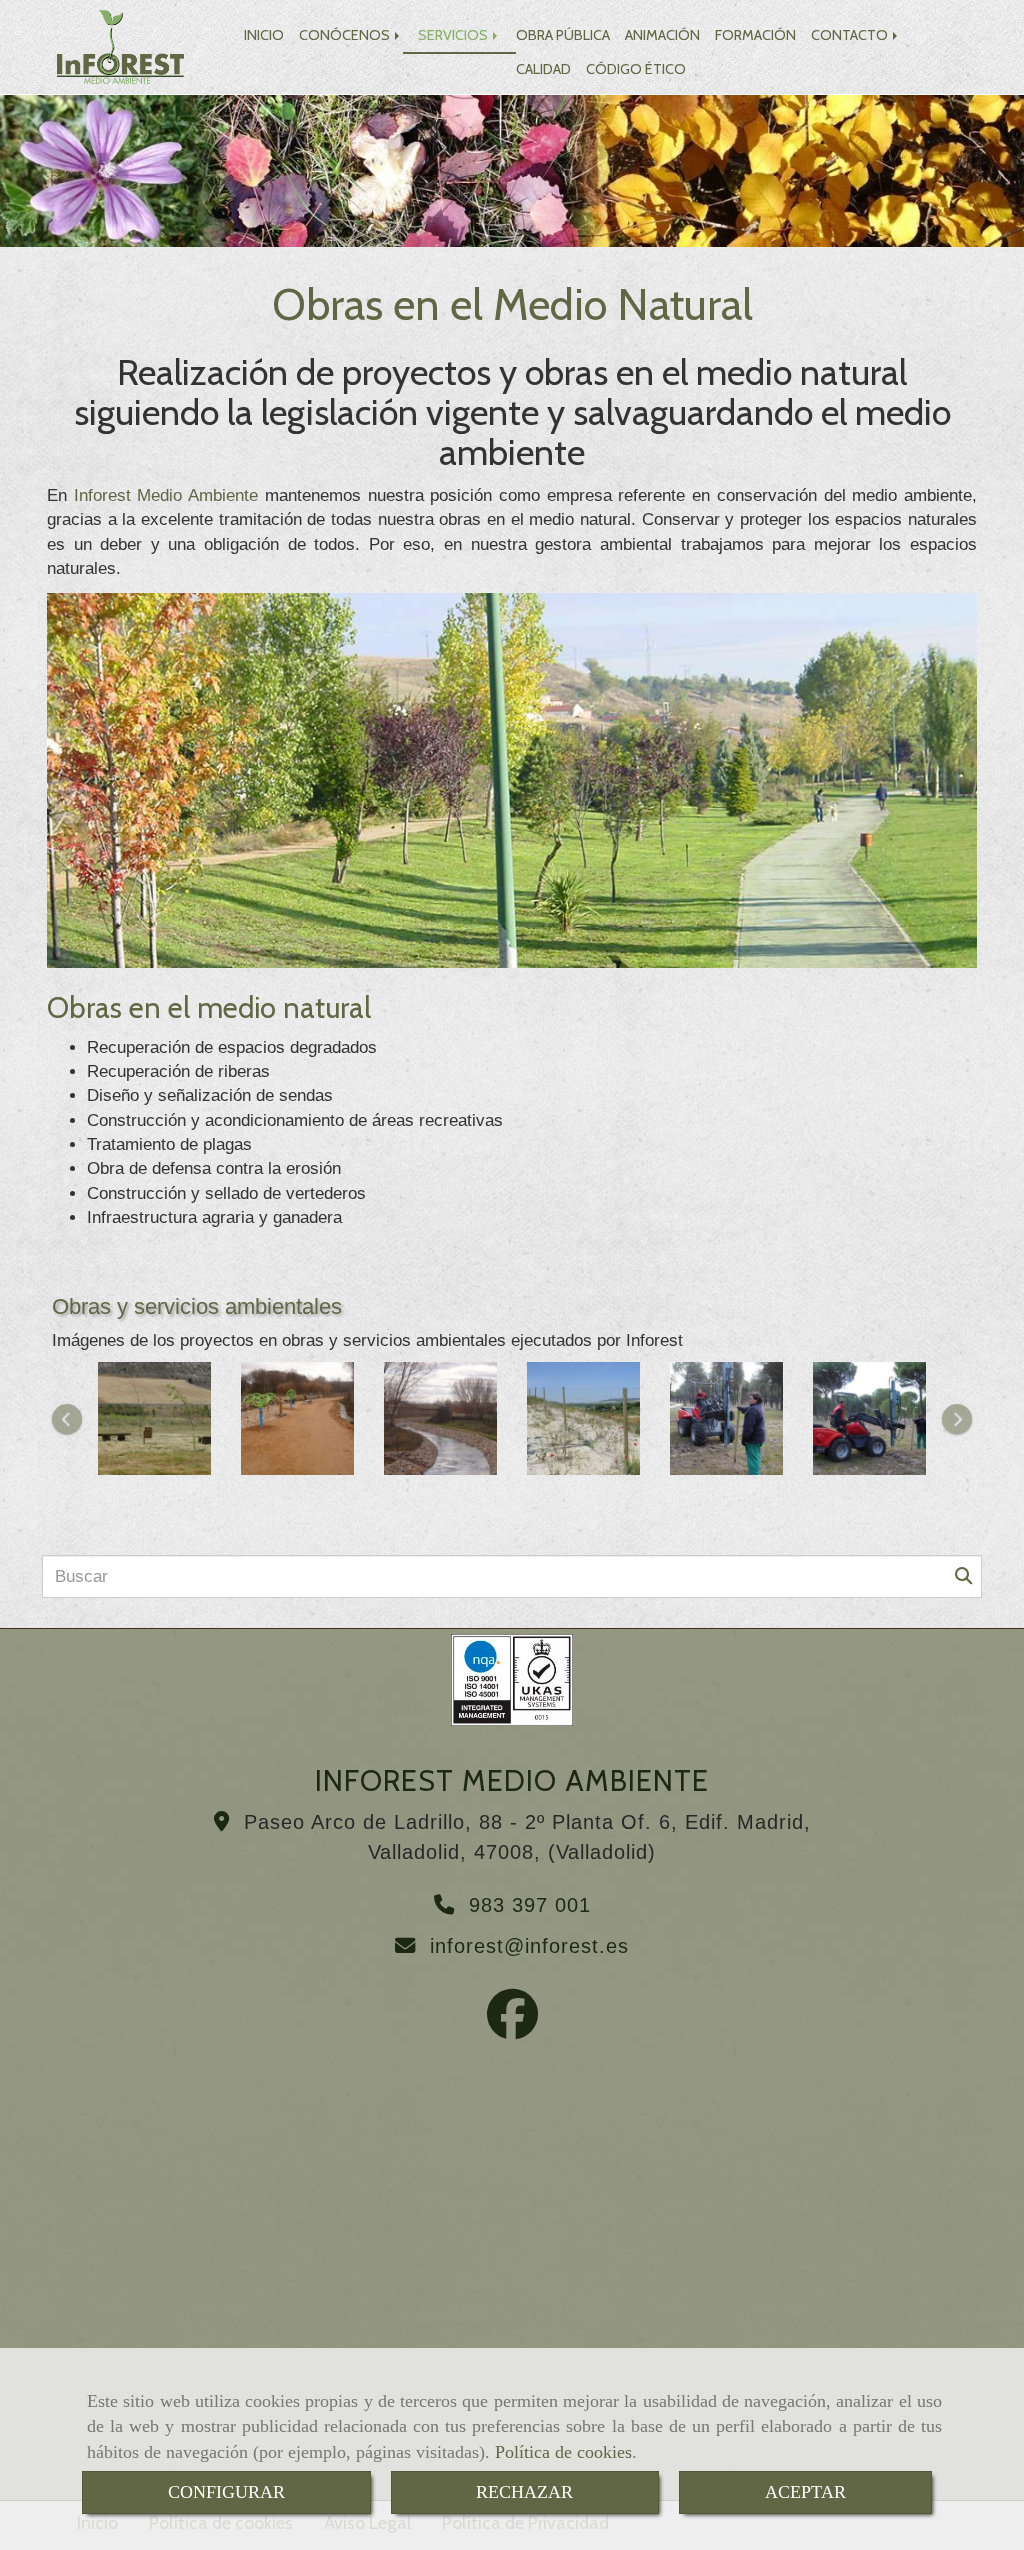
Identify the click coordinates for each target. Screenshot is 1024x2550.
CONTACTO (851, 35)
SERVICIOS (454, 35)
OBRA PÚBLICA (563, 35)
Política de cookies (563, 2452)
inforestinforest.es (529, 1946)
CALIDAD (543, 69)
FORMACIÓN (755, 35)
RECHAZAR (524, 2492)
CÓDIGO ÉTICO (636, 69)
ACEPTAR (805, 2492)
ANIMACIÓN (662, 35)
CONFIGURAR (226, 2492)
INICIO (264, 35)
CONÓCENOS (346, 35)
